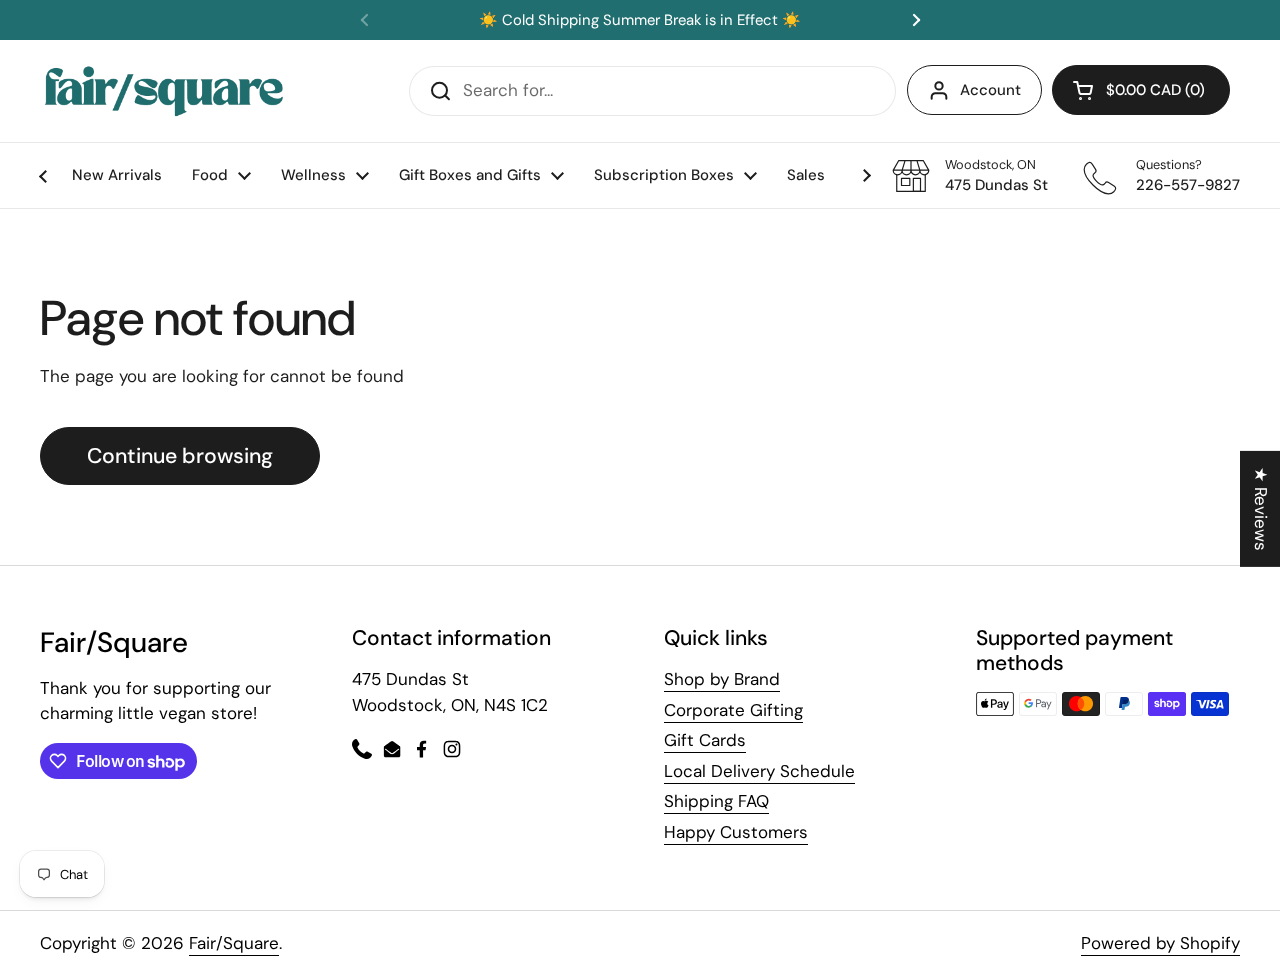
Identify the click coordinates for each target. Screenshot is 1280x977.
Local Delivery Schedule (759, 771)
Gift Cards (705, 740)
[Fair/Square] (164, 91)
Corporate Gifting (733, 710)
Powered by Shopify (1160, 943)
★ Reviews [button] (1261, 508)
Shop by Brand (722, 679)
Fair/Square (234, 943)
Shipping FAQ (716, 801)
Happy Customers (736, 832)
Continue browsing (180, 456)
